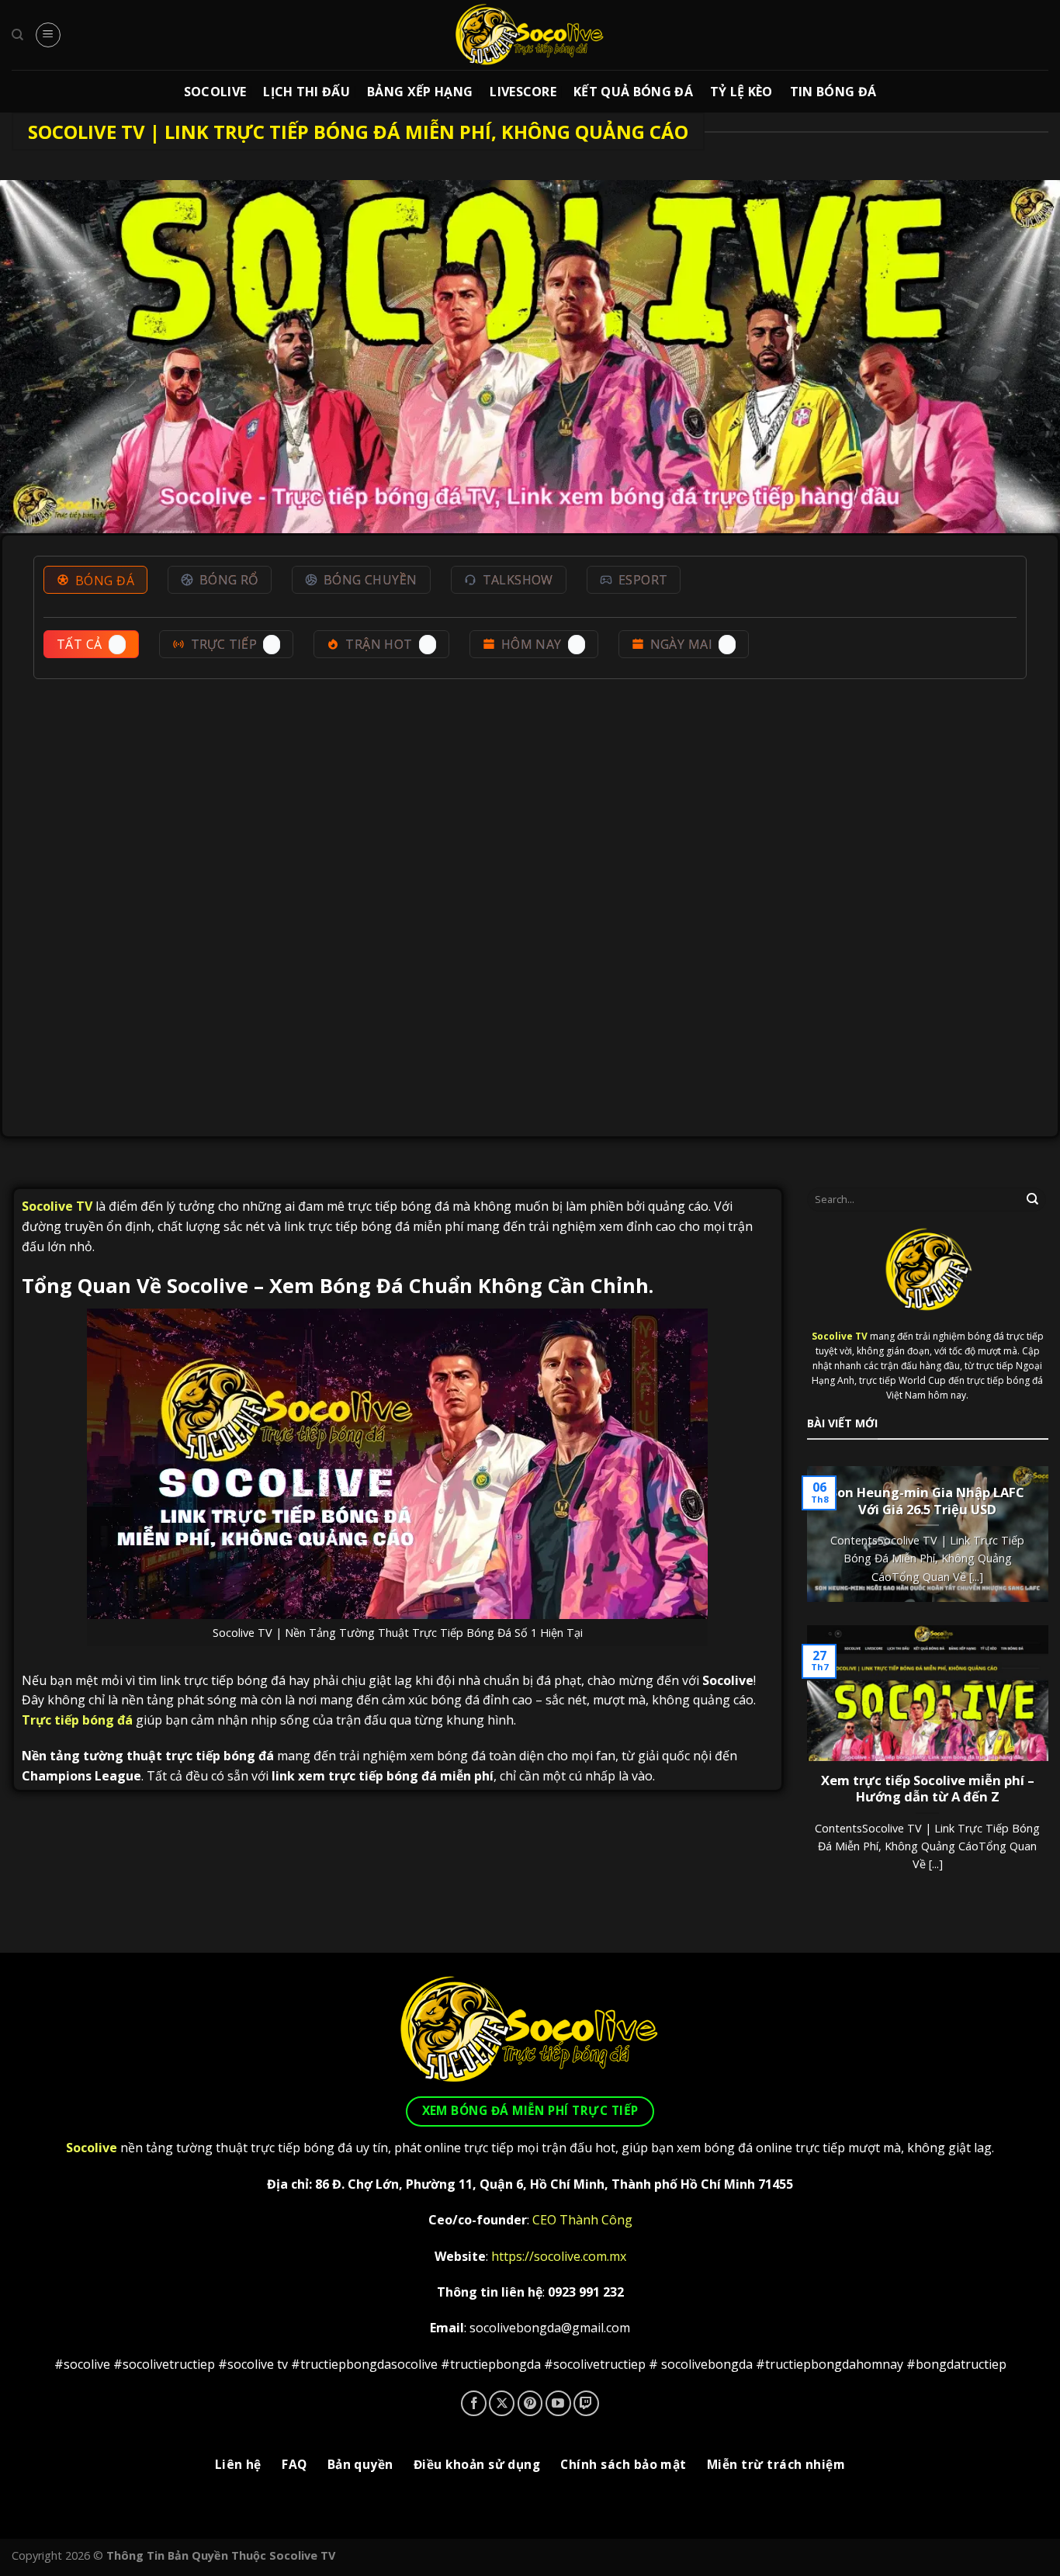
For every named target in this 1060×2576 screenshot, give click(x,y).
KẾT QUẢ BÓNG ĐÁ (633, 92)
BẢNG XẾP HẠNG (420, 92)
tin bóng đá (833, 92)
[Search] (17, 35)
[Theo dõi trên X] (502, 2403)
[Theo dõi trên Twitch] (586, 2403)
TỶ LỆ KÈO (741, 92)
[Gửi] (1033, 1199)
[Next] (1035, 1546)
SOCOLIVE (215, 92)
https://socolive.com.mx (559, 2256)
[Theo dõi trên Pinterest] (530, 2403)
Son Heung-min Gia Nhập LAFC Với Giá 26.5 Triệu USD (927, 1501)
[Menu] (48, 35)
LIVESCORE (523, 92)
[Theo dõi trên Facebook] (474, 2403)
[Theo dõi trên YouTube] (558, 2403)
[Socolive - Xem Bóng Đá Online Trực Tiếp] (530, 35)
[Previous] (820, 1546)
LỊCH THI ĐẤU (307, 92)
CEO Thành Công (582, 2220)
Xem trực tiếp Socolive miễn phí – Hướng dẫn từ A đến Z (928, 1789)
